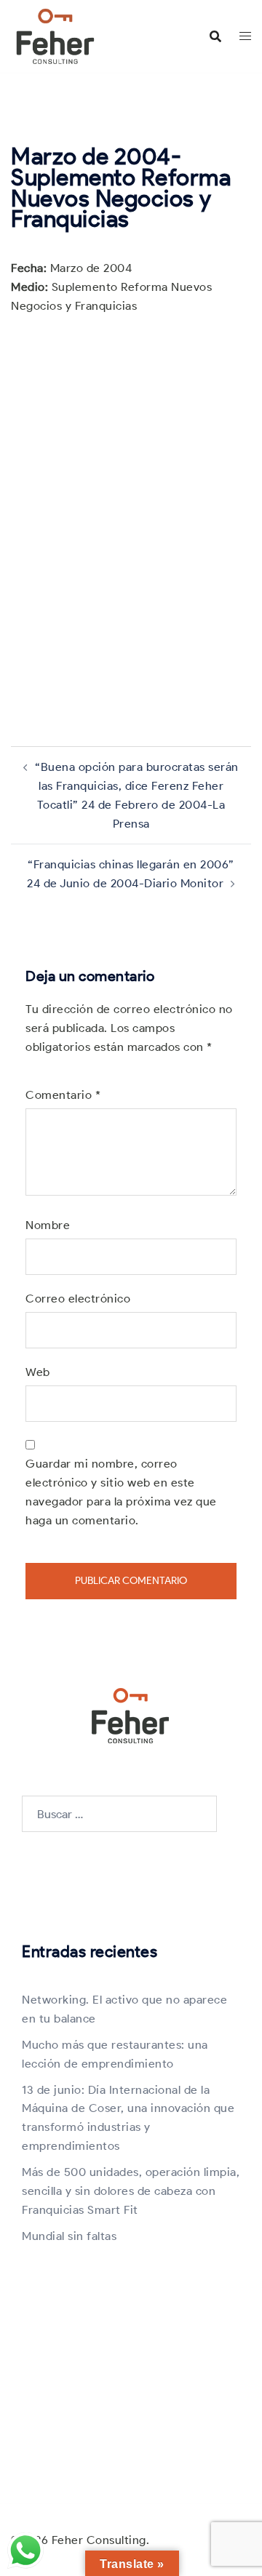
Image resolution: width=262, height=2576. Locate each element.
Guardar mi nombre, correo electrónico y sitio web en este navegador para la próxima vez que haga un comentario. (121, 1492)
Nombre (48, 1225)
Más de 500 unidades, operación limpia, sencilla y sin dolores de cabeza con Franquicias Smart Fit (131, 2191)
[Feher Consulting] (55, 35)
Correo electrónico (78, 1299)
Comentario (63, 1095)
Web (38, 1372)
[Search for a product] (215, 36)
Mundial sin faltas (69, 2236)
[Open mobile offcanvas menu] (245, 36)
